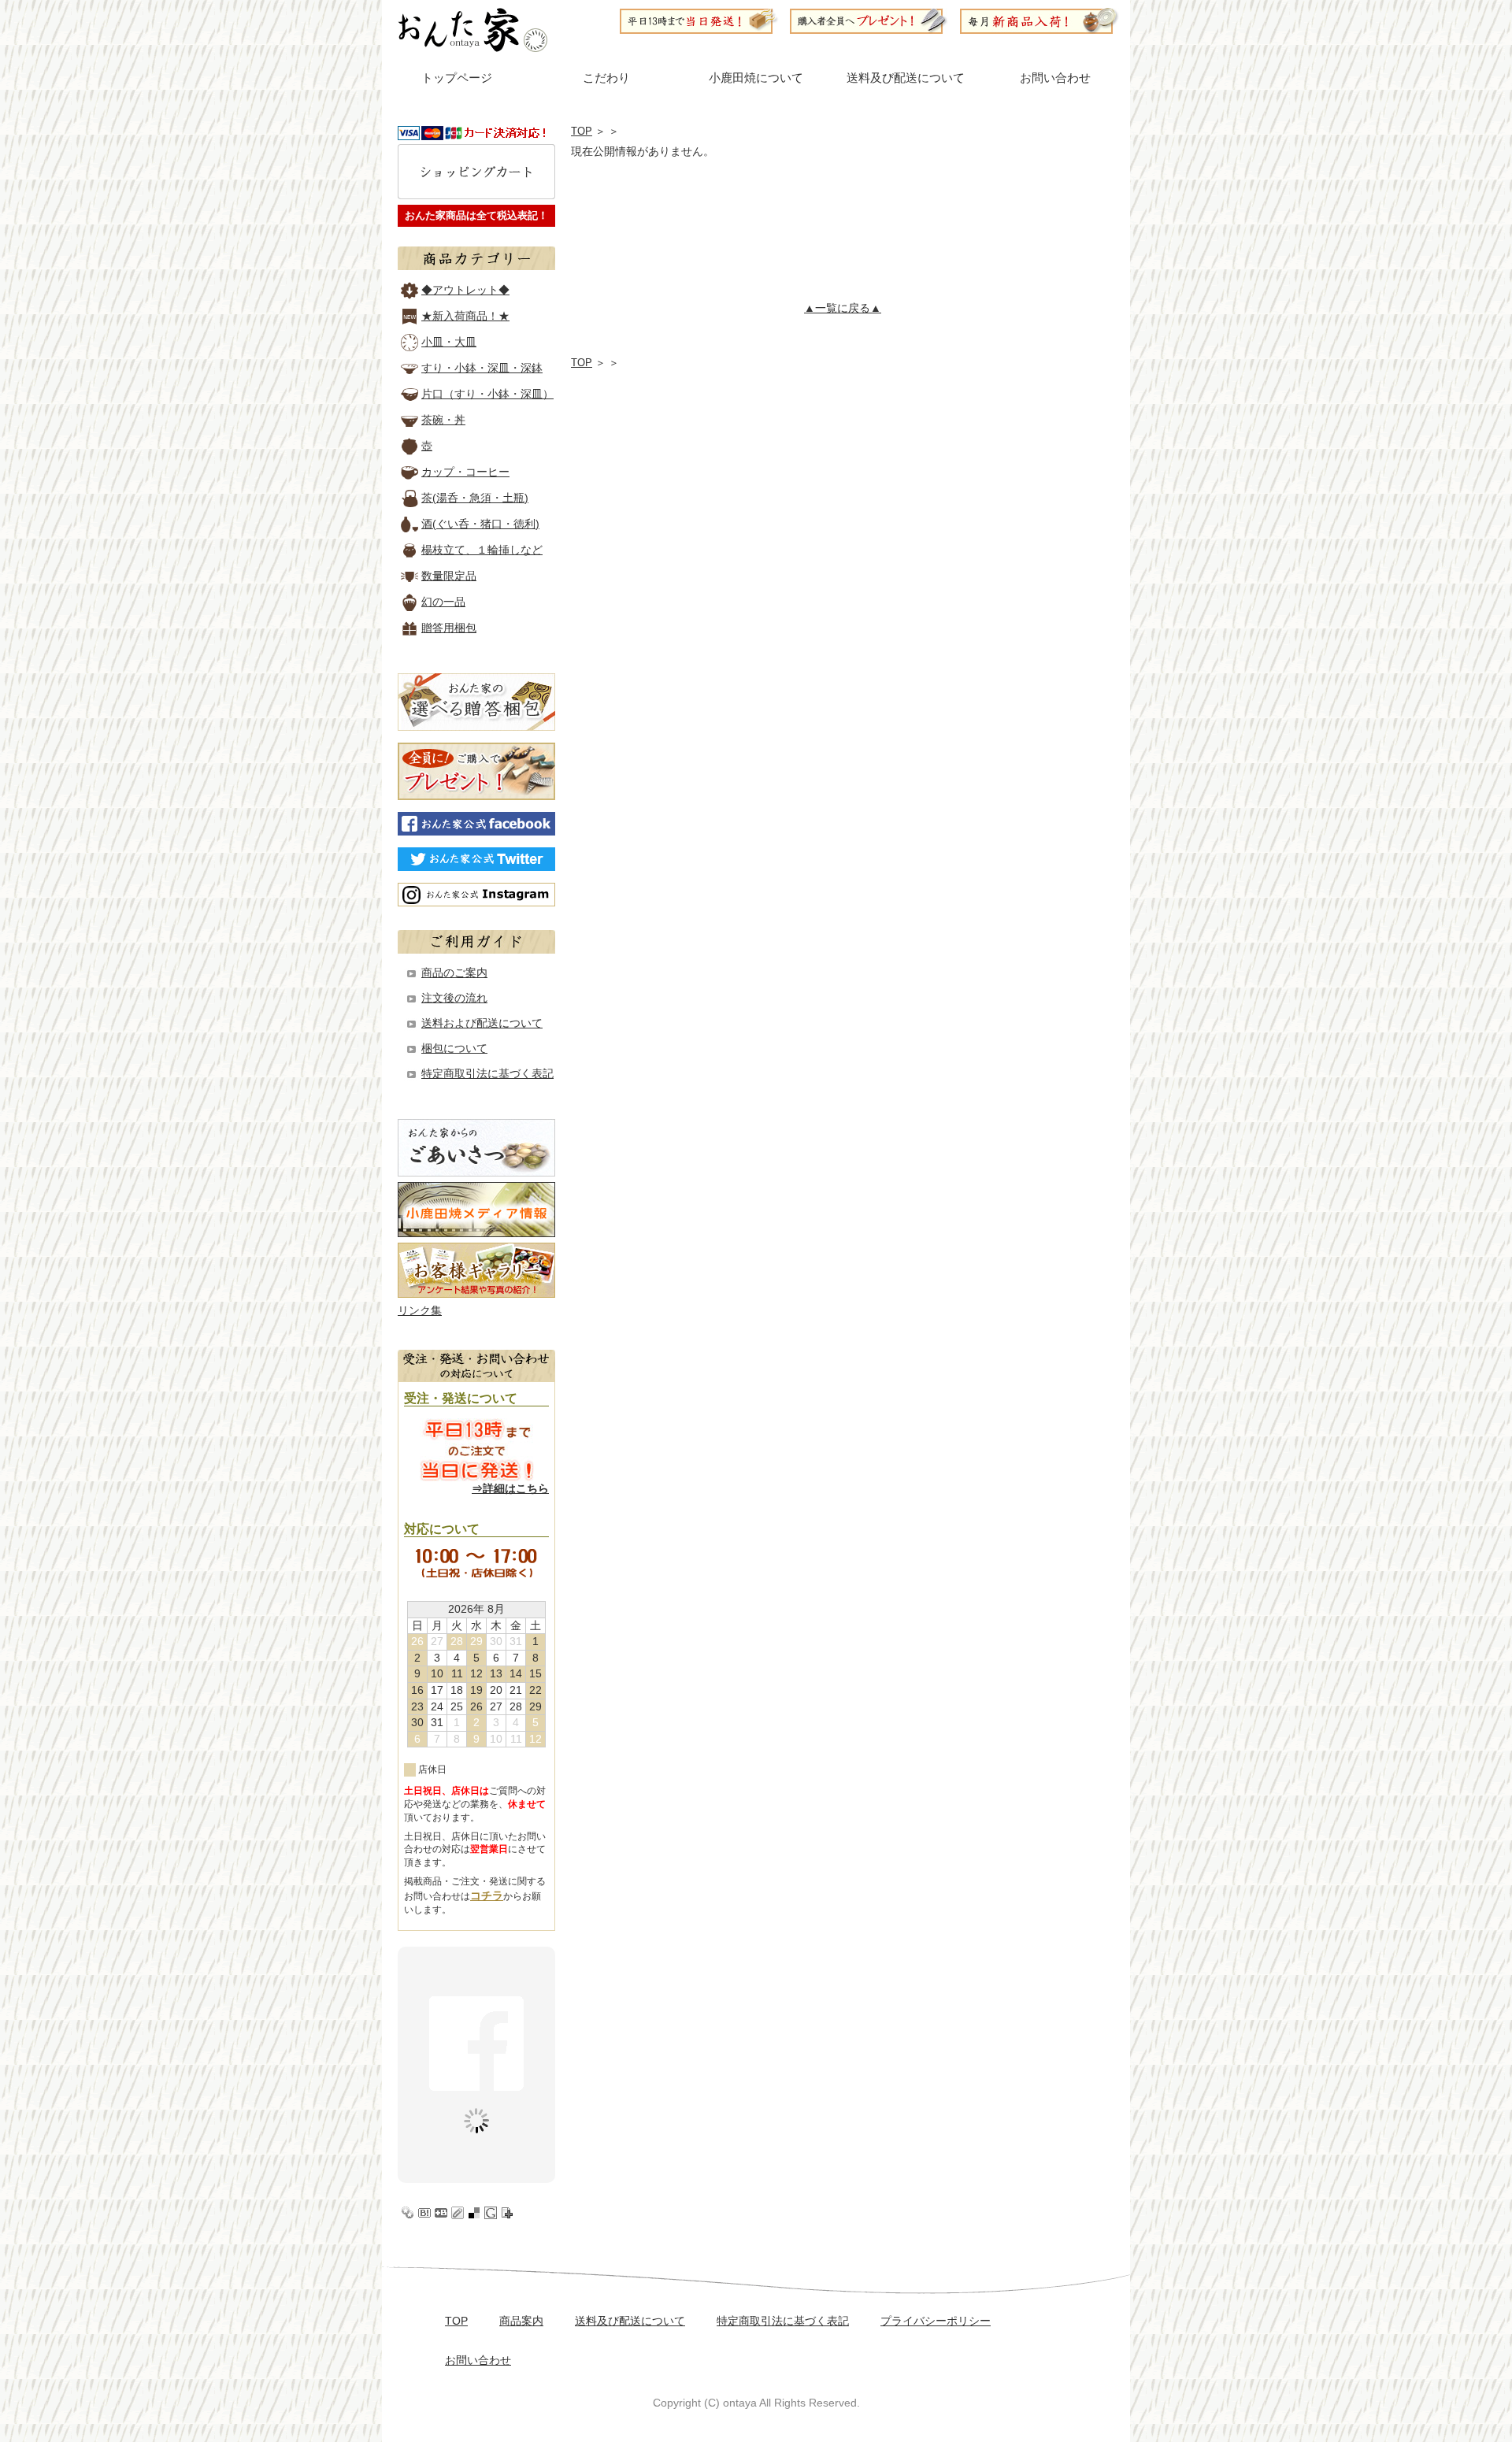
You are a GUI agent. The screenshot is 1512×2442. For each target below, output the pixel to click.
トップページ (457, 78)
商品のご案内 (454, 973)
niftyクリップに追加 (507, 2213)
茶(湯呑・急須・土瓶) (475, 498)
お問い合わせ (1055, 78)
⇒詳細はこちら (510, 1488)
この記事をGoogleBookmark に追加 (491, 2213)
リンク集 (420, 1310)
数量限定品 (449, 576)
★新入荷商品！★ (465, 316)
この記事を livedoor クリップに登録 (458, 2213)
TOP (582, 131)
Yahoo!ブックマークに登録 (408, 2213)
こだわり (606, 78)
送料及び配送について (906, 78)
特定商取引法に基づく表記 (487, 1073)
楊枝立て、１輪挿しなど (482, 550)
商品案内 (521, 2321)
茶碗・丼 (443, 420)
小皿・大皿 (449, 342)
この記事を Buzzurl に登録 (441, 2213)
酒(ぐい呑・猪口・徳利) (480, 524)
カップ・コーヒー (465, 472)
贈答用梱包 (449, 628)
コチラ (487, 1895)
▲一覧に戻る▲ (843, 308)
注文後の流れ (454, 998)
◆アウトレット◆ (465, 290)
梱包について (454, 1048)
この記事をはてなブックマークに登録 (424, 2213)
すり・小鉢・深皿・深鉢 (482, 368)
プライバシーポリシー (936, 2321)
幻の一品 (443, 602)
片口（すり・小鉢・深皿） (487, 394)
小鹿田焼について (756, 78)
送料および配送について (482, 1023)
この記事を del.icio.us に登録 (474, 2213)
